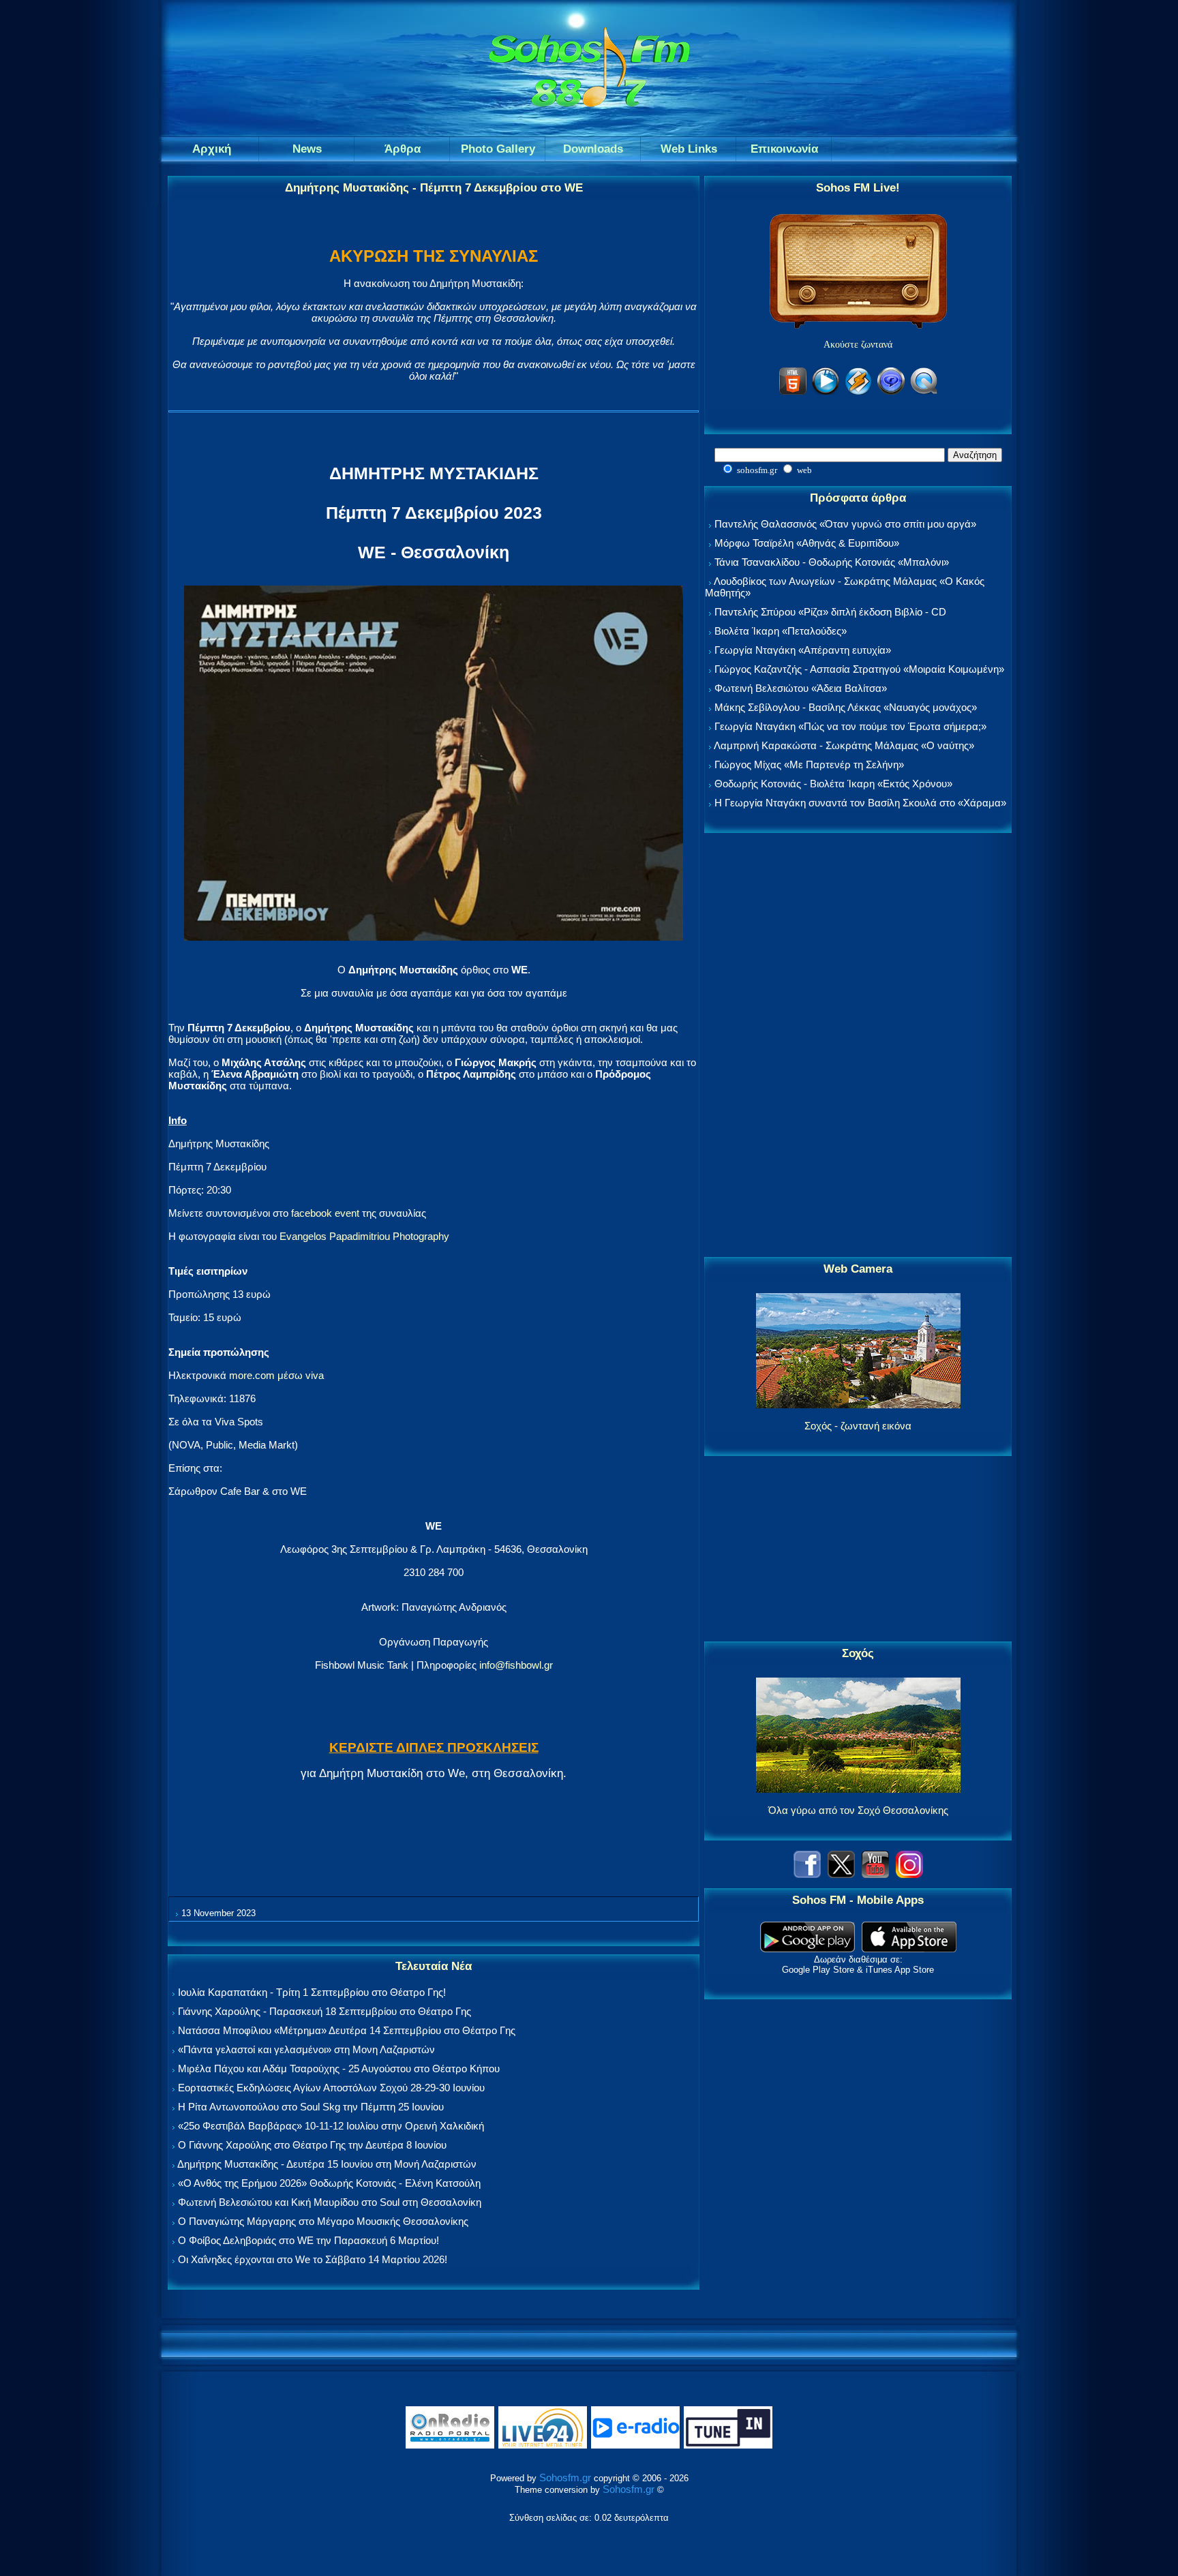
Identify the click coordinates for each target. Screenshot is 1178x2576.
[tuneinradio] (728, 2445)
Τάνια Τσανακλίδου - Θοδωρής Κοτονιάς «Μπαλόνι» (832, 562)
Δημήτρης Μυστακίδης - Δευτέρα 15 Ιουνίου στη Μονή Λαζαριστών (327, 2164)
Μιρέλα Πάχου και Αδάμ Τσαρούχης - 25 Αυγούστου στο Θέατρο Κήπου (339, 2069)
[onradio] (450, 2445)
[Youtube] (875, 1874)
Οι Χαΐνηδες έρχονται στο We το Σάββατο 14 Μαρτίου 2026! (313, 2259)
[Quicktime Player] (924, 392)
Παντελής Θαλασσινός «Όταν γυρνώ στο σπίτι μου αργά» (845, 524)
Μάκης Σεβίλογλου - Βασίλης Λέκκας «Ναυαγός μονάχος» (846, 707)
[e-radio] (635, 2445)
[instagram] (909, 1874)
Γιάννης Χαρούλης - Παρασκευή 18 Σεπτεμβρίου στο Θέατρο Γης (324, 2011)
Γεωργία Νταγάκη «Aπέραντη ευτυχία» (803, 650)
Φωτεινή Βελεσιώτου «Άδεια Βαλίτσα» (801, 688)
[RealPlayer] (891, 392)
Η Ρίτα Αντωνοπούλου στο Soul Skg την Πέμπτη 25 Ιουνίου (311, 2107)
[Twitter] (841, 1874)
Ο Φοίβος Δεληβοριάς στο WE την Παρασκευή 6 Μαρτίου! (308, 2240)
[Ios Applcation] (909, 1949)
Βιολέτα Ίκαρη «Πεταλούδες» (781, 631)
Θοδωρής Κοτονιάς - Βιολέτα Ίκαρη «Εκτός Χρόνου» (833, 784)
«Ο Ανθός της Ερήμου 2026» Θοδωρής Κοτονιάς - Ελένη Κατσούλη (329, 2183)
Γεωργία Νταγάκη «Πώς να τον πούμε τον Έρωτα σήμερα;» (850, 726)
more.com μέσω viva (276, 1375)
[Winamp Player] (858, 392)
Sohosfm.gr (565, 2477)
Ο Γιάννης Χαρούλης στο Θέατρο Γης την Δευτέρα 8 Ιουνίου (312, 2145)
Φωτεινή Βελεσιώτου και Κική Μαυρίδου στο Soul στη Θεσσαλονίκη (330, 2202)
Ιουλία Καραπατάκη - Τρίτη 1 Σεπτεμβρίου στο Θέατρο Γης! (312, 1992)
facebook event (325, 1213)
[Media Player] (826, 392)
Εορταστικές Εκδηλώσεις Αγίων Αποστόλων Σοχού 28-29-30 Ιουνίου (331, 2088)
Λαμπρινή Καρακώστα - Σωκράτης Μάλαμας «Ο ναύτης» (844, 745)
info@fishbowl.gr (516, 1665)
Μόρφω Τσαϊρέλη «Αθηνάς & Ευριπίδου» (807, 543)
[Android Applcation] (807, 1949)
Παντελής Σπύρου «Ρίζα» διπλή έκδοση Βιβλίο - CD (830, 612)
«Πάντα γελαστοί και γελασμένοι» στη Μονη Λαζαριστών (306, 2049)
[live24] (543, 2445)
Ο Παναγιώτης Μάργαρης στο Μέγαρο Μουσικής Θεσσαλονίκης (323, 2221)
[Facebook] (807, 1874)
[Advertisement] (858, 1046)
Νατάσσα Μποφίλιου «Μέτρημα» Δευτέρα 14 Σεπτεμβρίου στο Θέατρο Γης (347, 2030)
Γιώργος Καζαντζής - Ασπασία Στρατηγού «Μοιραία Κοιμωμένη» (859, 669)
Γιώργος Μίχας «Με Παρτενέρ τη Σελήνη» (809, 764)
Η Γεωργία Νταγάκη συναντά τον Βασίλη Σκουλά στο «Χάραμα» (860, 803)
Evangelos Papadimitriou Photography (364, 1236)
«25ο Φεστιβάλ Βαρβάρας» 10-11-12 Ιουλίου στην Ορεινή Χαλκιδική (331, 2126)
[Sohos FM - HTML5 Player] (793, 392)
